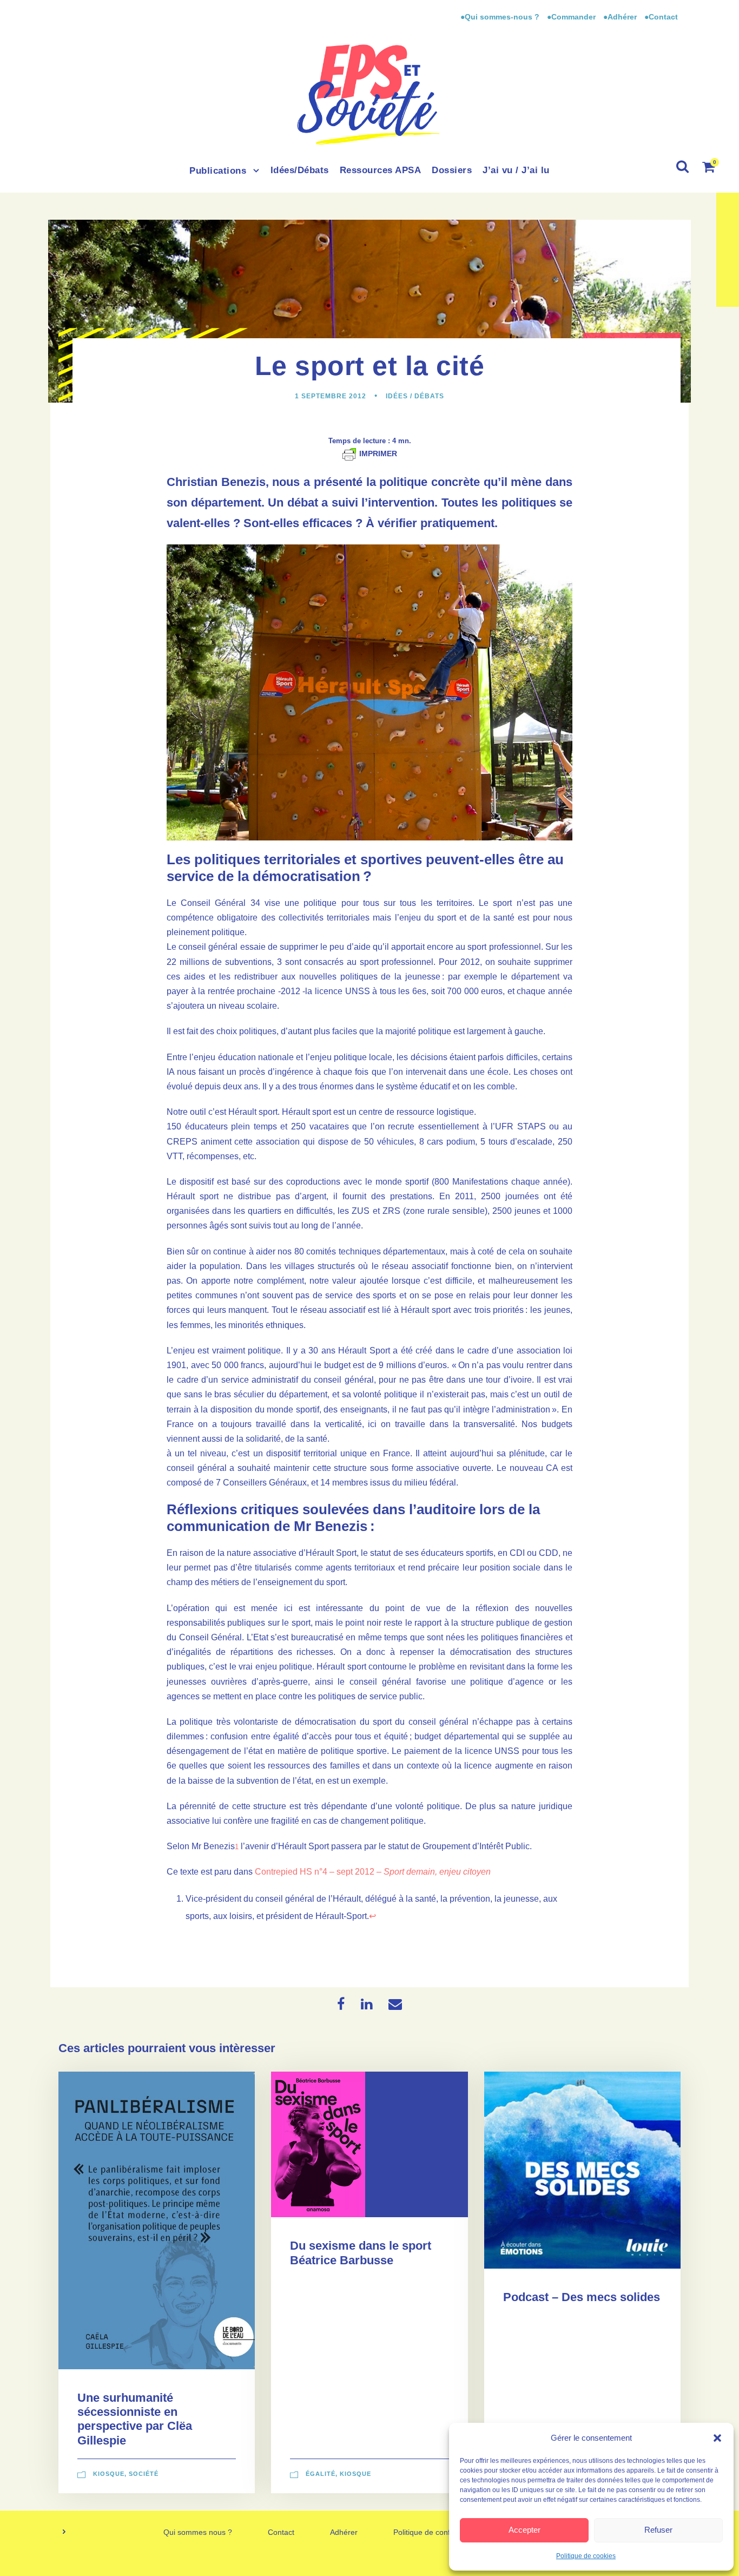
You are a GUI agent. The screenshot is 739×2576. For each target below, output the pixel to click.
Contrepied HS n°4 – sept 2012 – (373, 1872)
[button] (717, 2438)
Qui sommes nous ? (198, 2532)
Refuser (658, 2530)
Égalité (321, 2474)
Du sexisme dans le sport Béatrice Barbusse (361, 2253)
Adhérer (344, 2532)
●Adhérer (621, 17)
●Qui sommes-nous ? (501, 17)
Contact (281, 2532)
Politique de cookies (586, 2556)
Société (144, 2474)
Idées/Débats (300, 170)
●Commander (571, 17)
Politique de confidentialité (438, 2532)
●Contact (661, 17)
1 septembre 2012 (331, 396)
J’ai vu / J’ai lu (516, 170)
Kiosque (109, 2474)
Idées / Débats (415, 396)
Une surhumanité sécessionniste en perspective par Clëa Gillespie (135, 2419)
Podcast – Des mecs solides (582, 2297)
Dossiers (452, 170)
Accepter (524, 2530)
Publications (218, 171)
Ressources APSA (381, 170)
